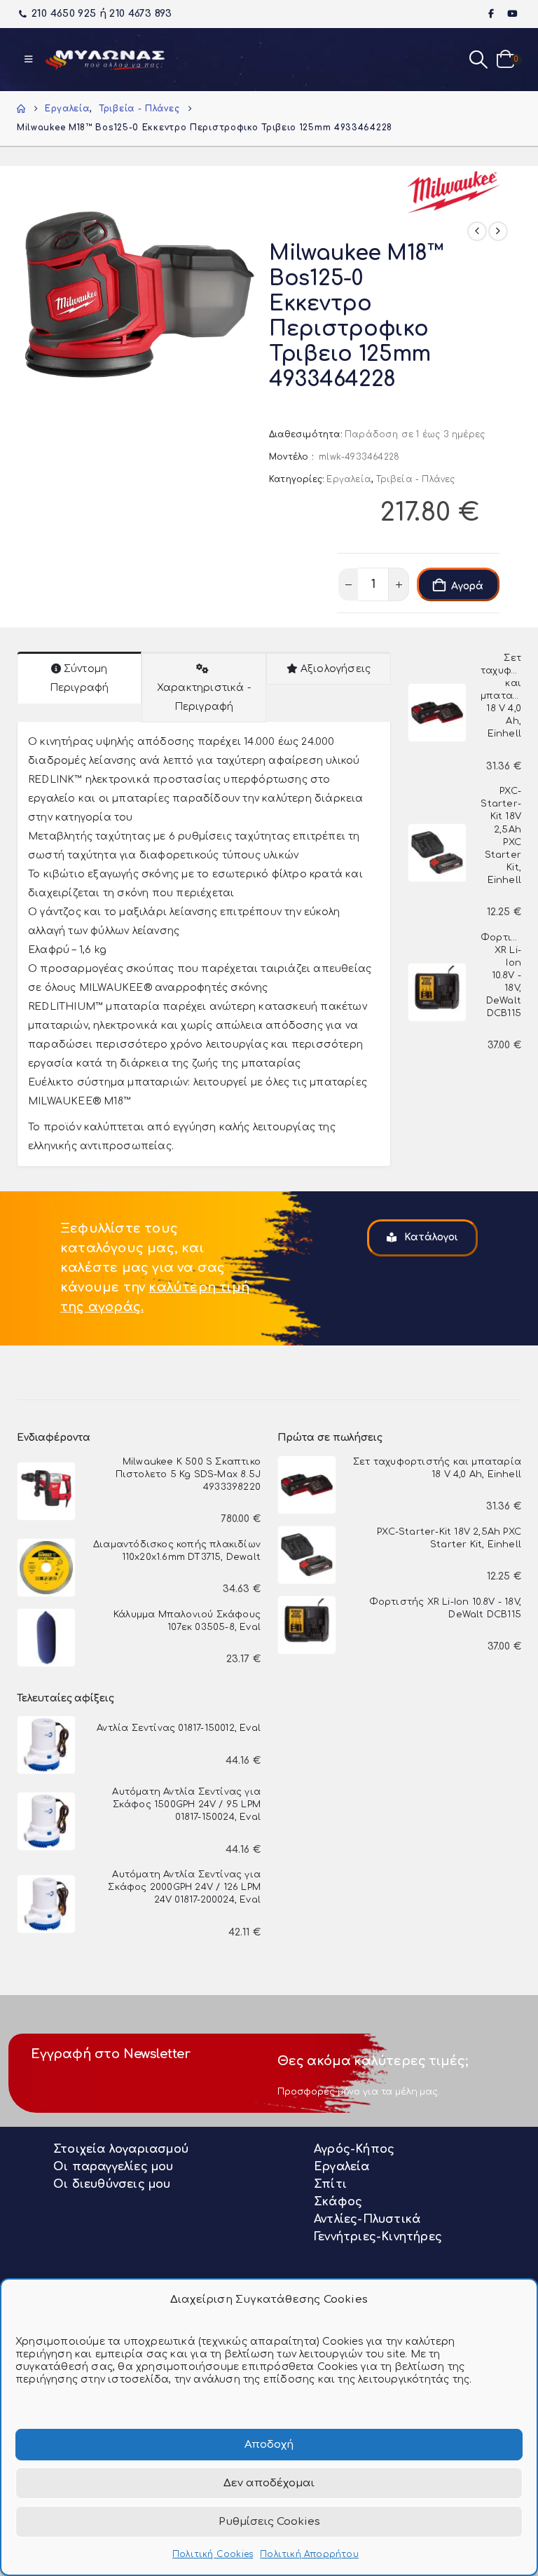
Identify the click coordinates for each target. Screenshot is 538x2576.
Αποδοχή (269, 2445)
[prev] (477, 231)
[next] (498, 231)
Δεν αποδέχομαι (269, 2483)
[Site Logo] (105, 60)
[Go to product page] (437, 713)
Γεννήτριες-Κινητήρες (378, 2237)
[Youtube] (512, 13)
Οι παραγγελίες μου (113, 2167)
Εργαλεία (349, 479)
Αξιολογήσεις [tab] (336, 669)
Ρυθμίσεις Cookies (269, 2522)
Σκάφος (338, 2202)
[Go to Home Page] (21, 109)
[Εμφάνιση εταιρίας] (454, 192)
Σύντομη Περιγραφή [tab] (80, 678)
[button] (28, 60)
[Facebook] (492, 13)
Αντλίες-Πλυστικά (367, 2219)
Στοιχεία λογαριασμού (121, 2149)
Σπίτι (330, 2184)
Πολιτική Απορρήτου (309, 2554)
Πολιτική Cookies (213, 2554)
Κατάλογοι (430, 1237)
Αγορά (467, 586)
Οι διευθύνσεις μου (112, 2184)
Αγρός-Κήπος (354, 2149)
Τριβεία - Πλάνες (415, 479)
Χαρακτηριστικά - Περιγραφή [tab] (204, 697)
